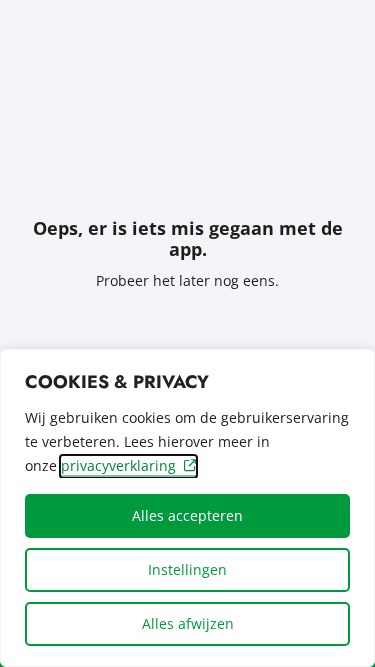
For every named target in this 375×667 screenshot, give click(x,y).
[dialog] (187, 508)
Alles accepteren (187, 515)
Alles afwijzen (188, 623)
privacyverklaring (118, 465)
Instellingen (187, 569)
